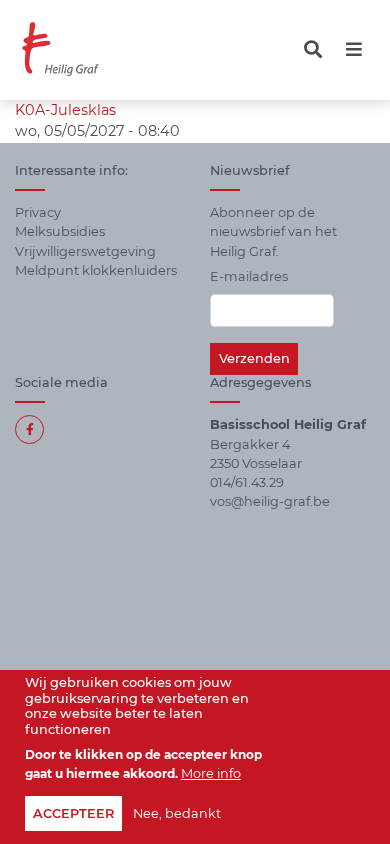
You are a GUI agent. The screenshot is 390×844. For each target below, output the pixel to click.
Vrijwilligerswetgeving (85, 251)
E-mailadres (249, 276)
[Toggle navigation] (313, 49)
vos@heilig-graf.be (270, 501)
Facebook (29, 429)
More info (211, 773)
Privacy (38, 212)
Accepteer (73, 813)
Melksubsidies (60, 231)
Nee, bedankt (177, 813)
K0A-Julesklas (65, 110)
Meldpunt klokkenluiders (96, 270)
